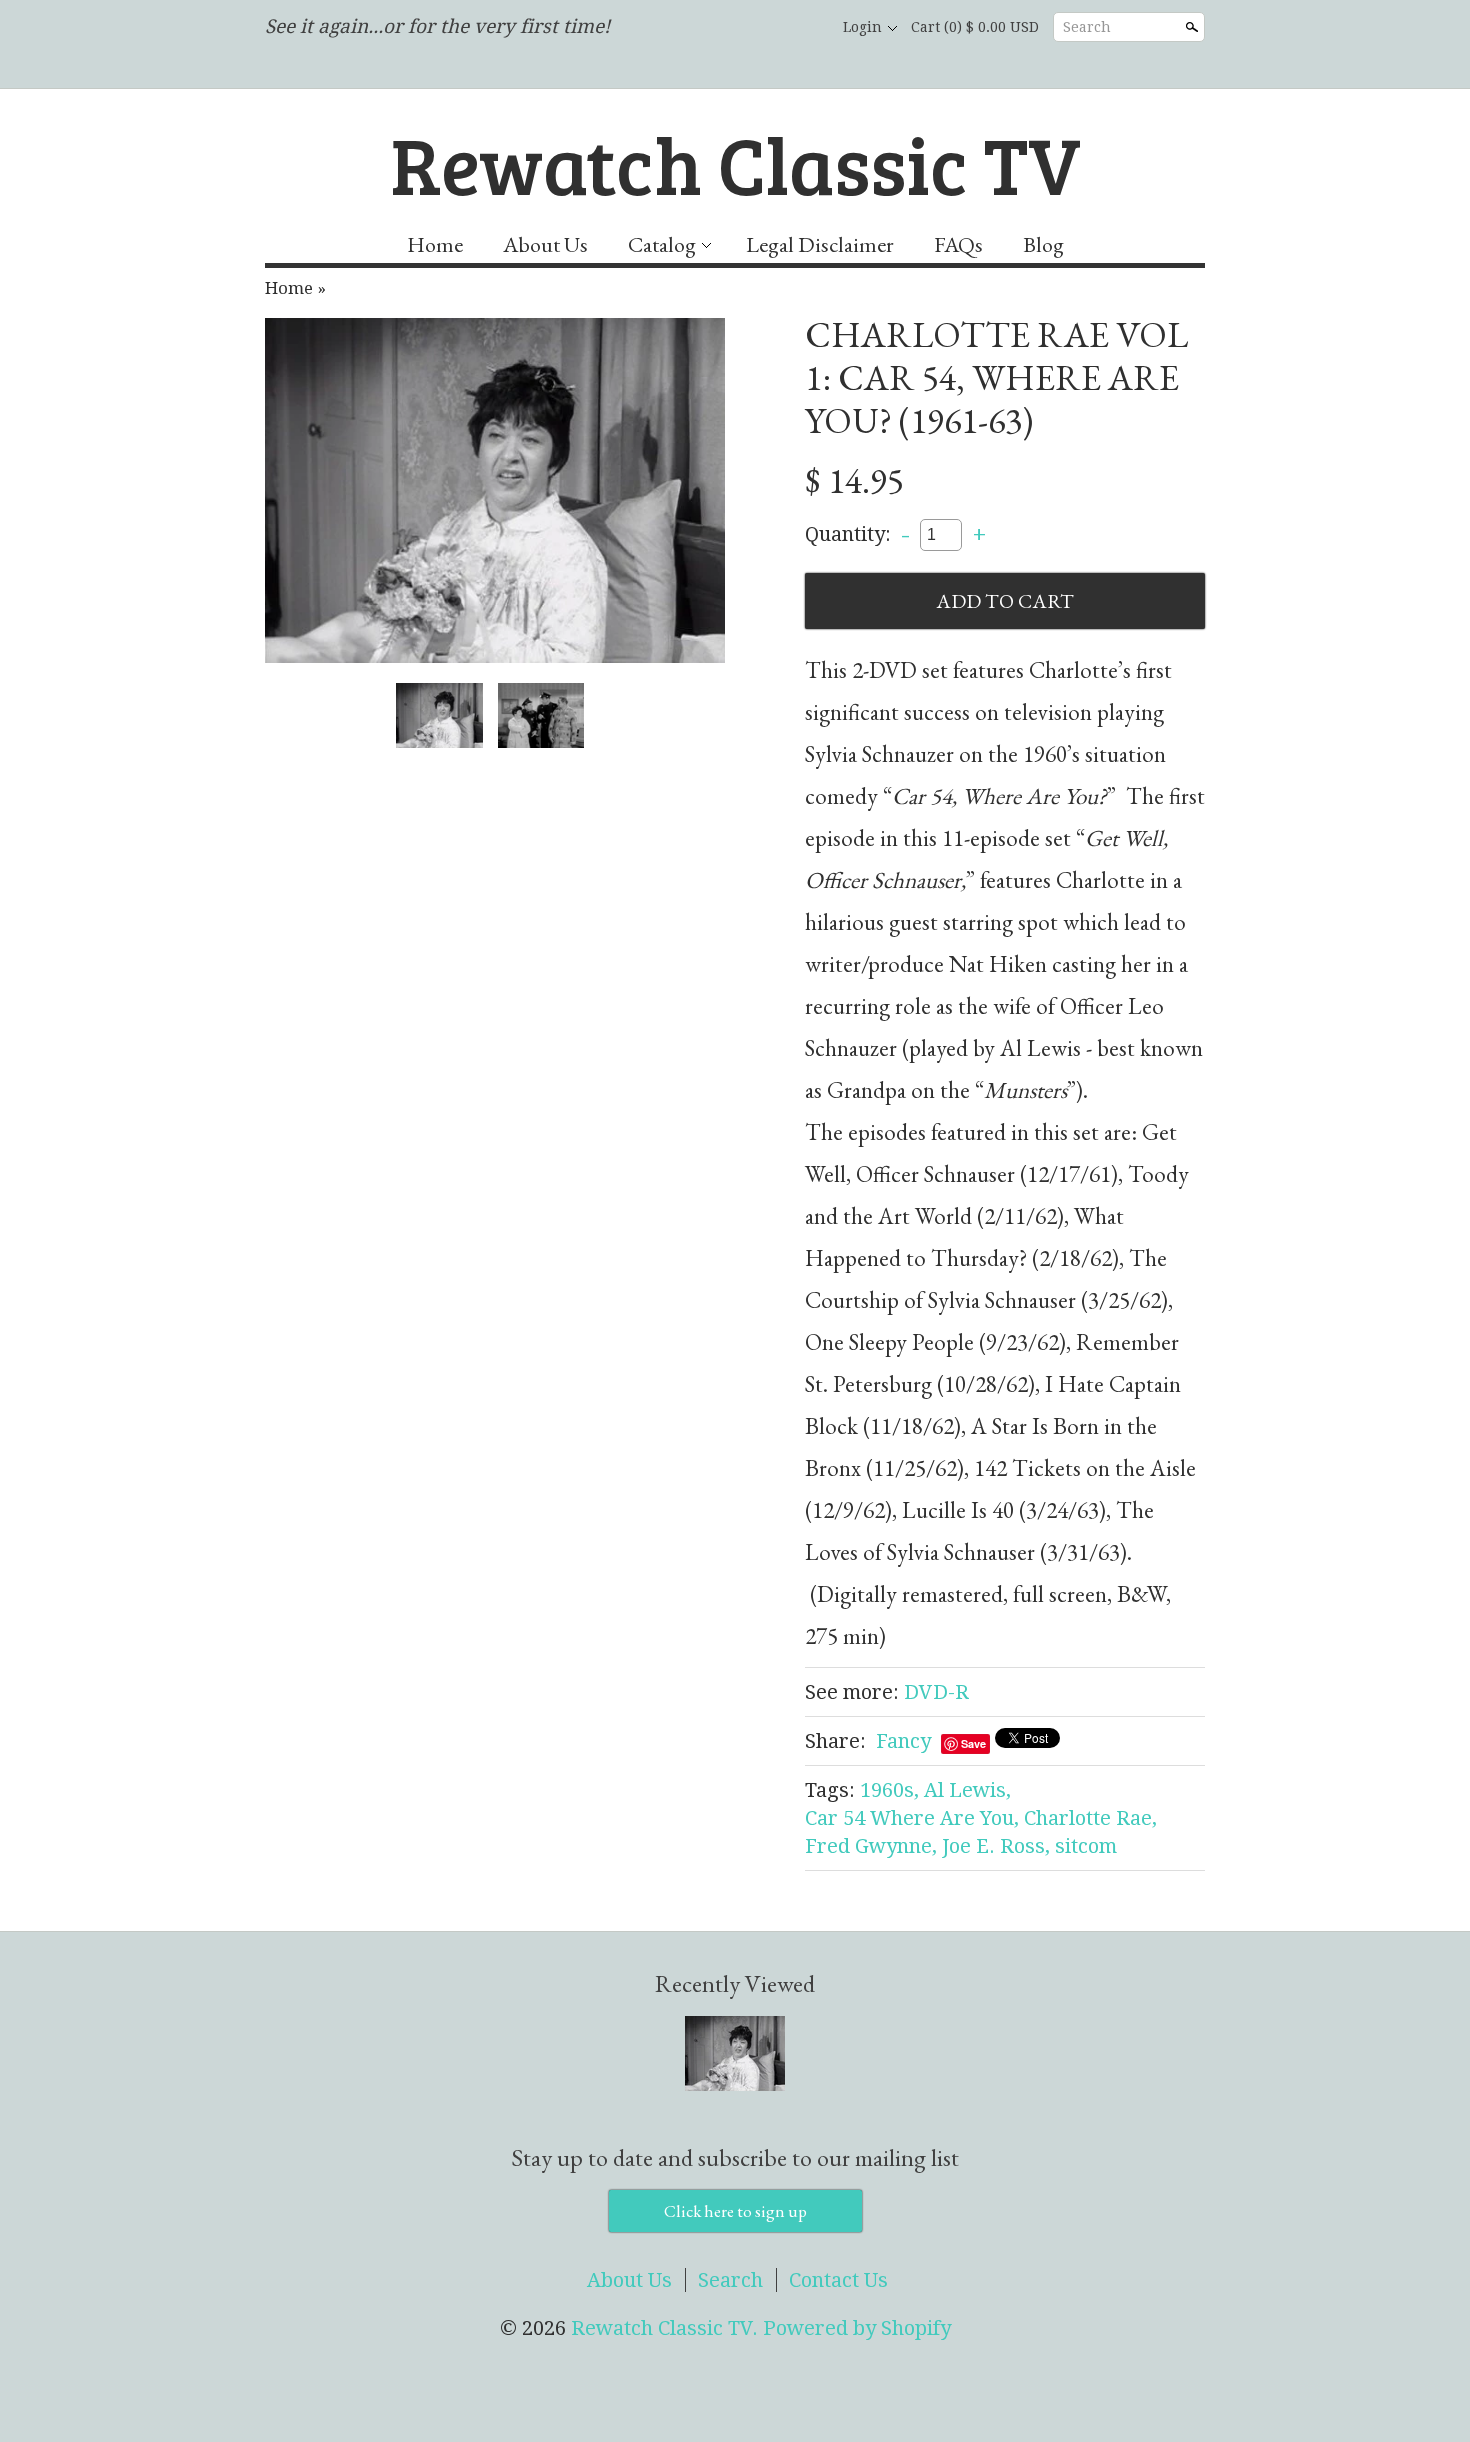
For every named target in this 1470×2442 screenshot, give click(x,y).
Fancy (903, 1741)
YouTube (803, 28)
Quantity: (848, 533)
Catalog (662, 244)
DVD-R (936, 1692)
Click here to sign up (735, 2211)
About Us (545, 244)
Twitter (769, 28)
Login (862, 27)
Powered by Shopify (857, 2328)
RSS (701, 28)
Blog (1043, 244)
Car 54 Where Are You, (912, 1818)
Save (973, 1743)
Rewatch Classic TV (735, 163)
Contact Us (838, 2280)
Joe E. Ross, (996, 1846)
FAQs (958, 244)
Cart (975, 27)
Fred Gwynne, (871, 1846)
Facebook (735, 28)
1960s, (889, 1790)
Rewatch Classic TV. (667, 2328)
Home (435, 244)
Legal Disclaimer (820, 244)
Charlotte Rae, (1090, 1818)
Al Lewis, (967, 1790)
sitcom (1086, 1846)
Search (1087, 27)
